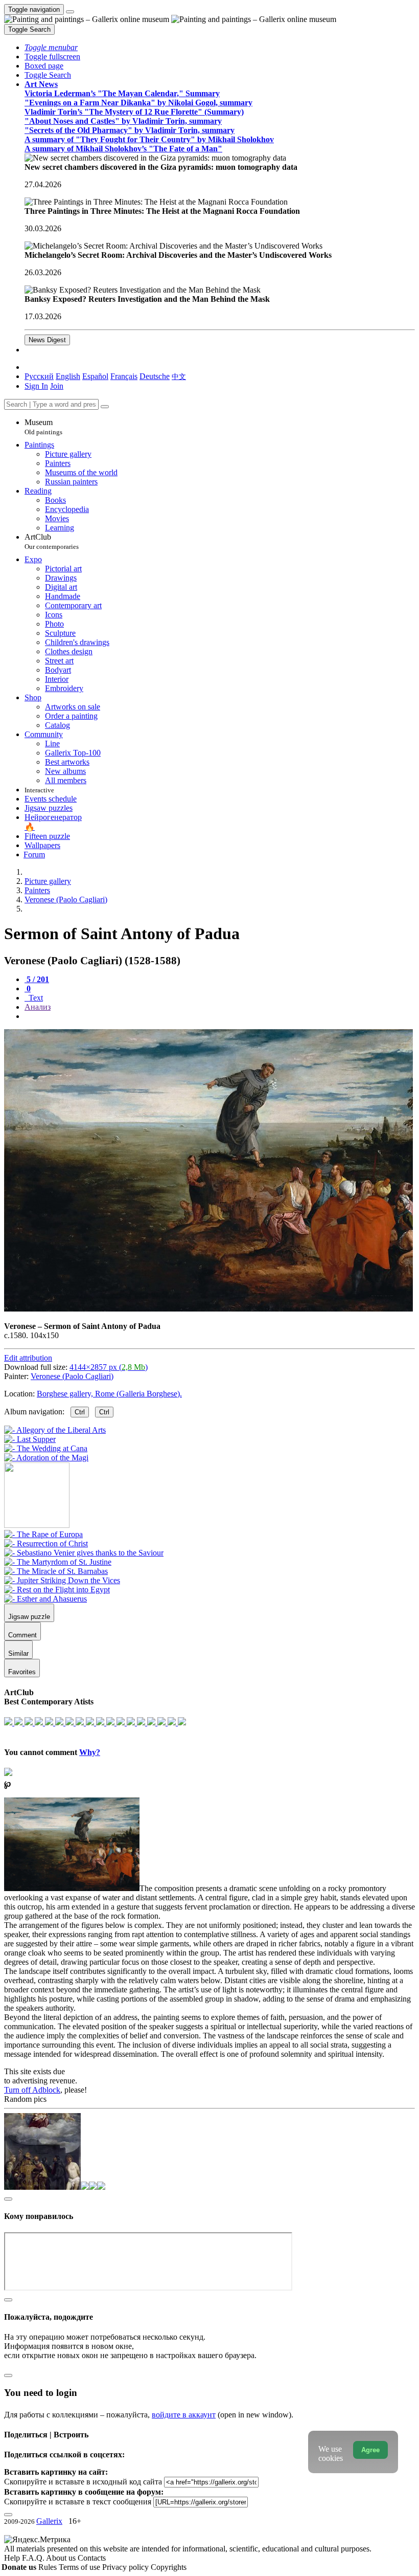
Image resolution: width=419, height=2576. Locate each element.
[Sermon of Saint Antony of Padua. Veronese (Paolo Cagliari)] (208, 1309)
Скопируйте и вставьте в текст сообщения (78, 2502)
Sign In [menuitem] (36, 386)
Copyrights (169, 2567)
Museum (43, 427)
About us (62, 2558)
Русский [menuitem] (39, 376)
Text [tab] (35, 998)
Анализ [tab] (38, 1007)
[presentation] (220, 1016)
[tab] (37, 979)
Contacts (92, 2558)
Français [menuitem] (124, 376)
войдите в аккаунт (184, 2415)
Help (13, 2558)
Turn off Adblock (32, 2090)
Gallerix (49, 2521)
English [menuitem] (68, 376)
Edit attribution (28, 1358)
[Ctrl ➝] (43, 1534)
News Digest (47, 340)
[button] (51, 47)
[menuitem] (179, 376)
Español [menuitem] (95, 376)
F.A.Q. (34, 2558)
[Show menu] (70, 12)
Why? (90, 1752)
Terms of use (80, 2567)
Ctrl (80, 1412)
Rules (49, 2567)
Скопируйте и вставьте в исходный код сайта (83, 2482)
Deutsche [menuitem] (155, 376)
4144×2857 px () (109, 1367)
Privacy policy (126, 2567)
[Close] (105, 407)
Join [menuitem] (57, 386)
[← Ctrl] (46, 1458)
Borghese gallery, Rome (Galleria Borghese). (109, 1394)
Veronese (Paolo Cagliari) (72, 1376)
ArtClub (52, 541)
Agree (370, 2450)
